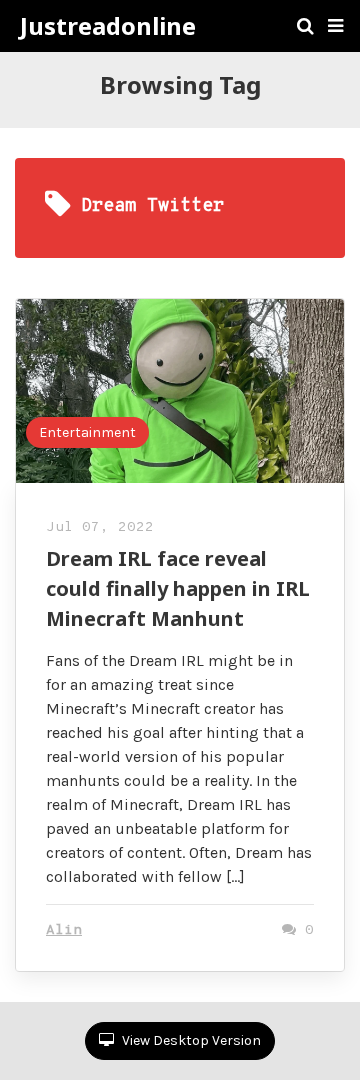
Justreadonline (108, 26)
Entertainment (87, 432)
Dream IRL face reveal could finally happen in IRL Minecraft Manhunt (178, 588)
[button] (335, 26)
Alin (64, 930)
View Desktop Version (190, 1040)
